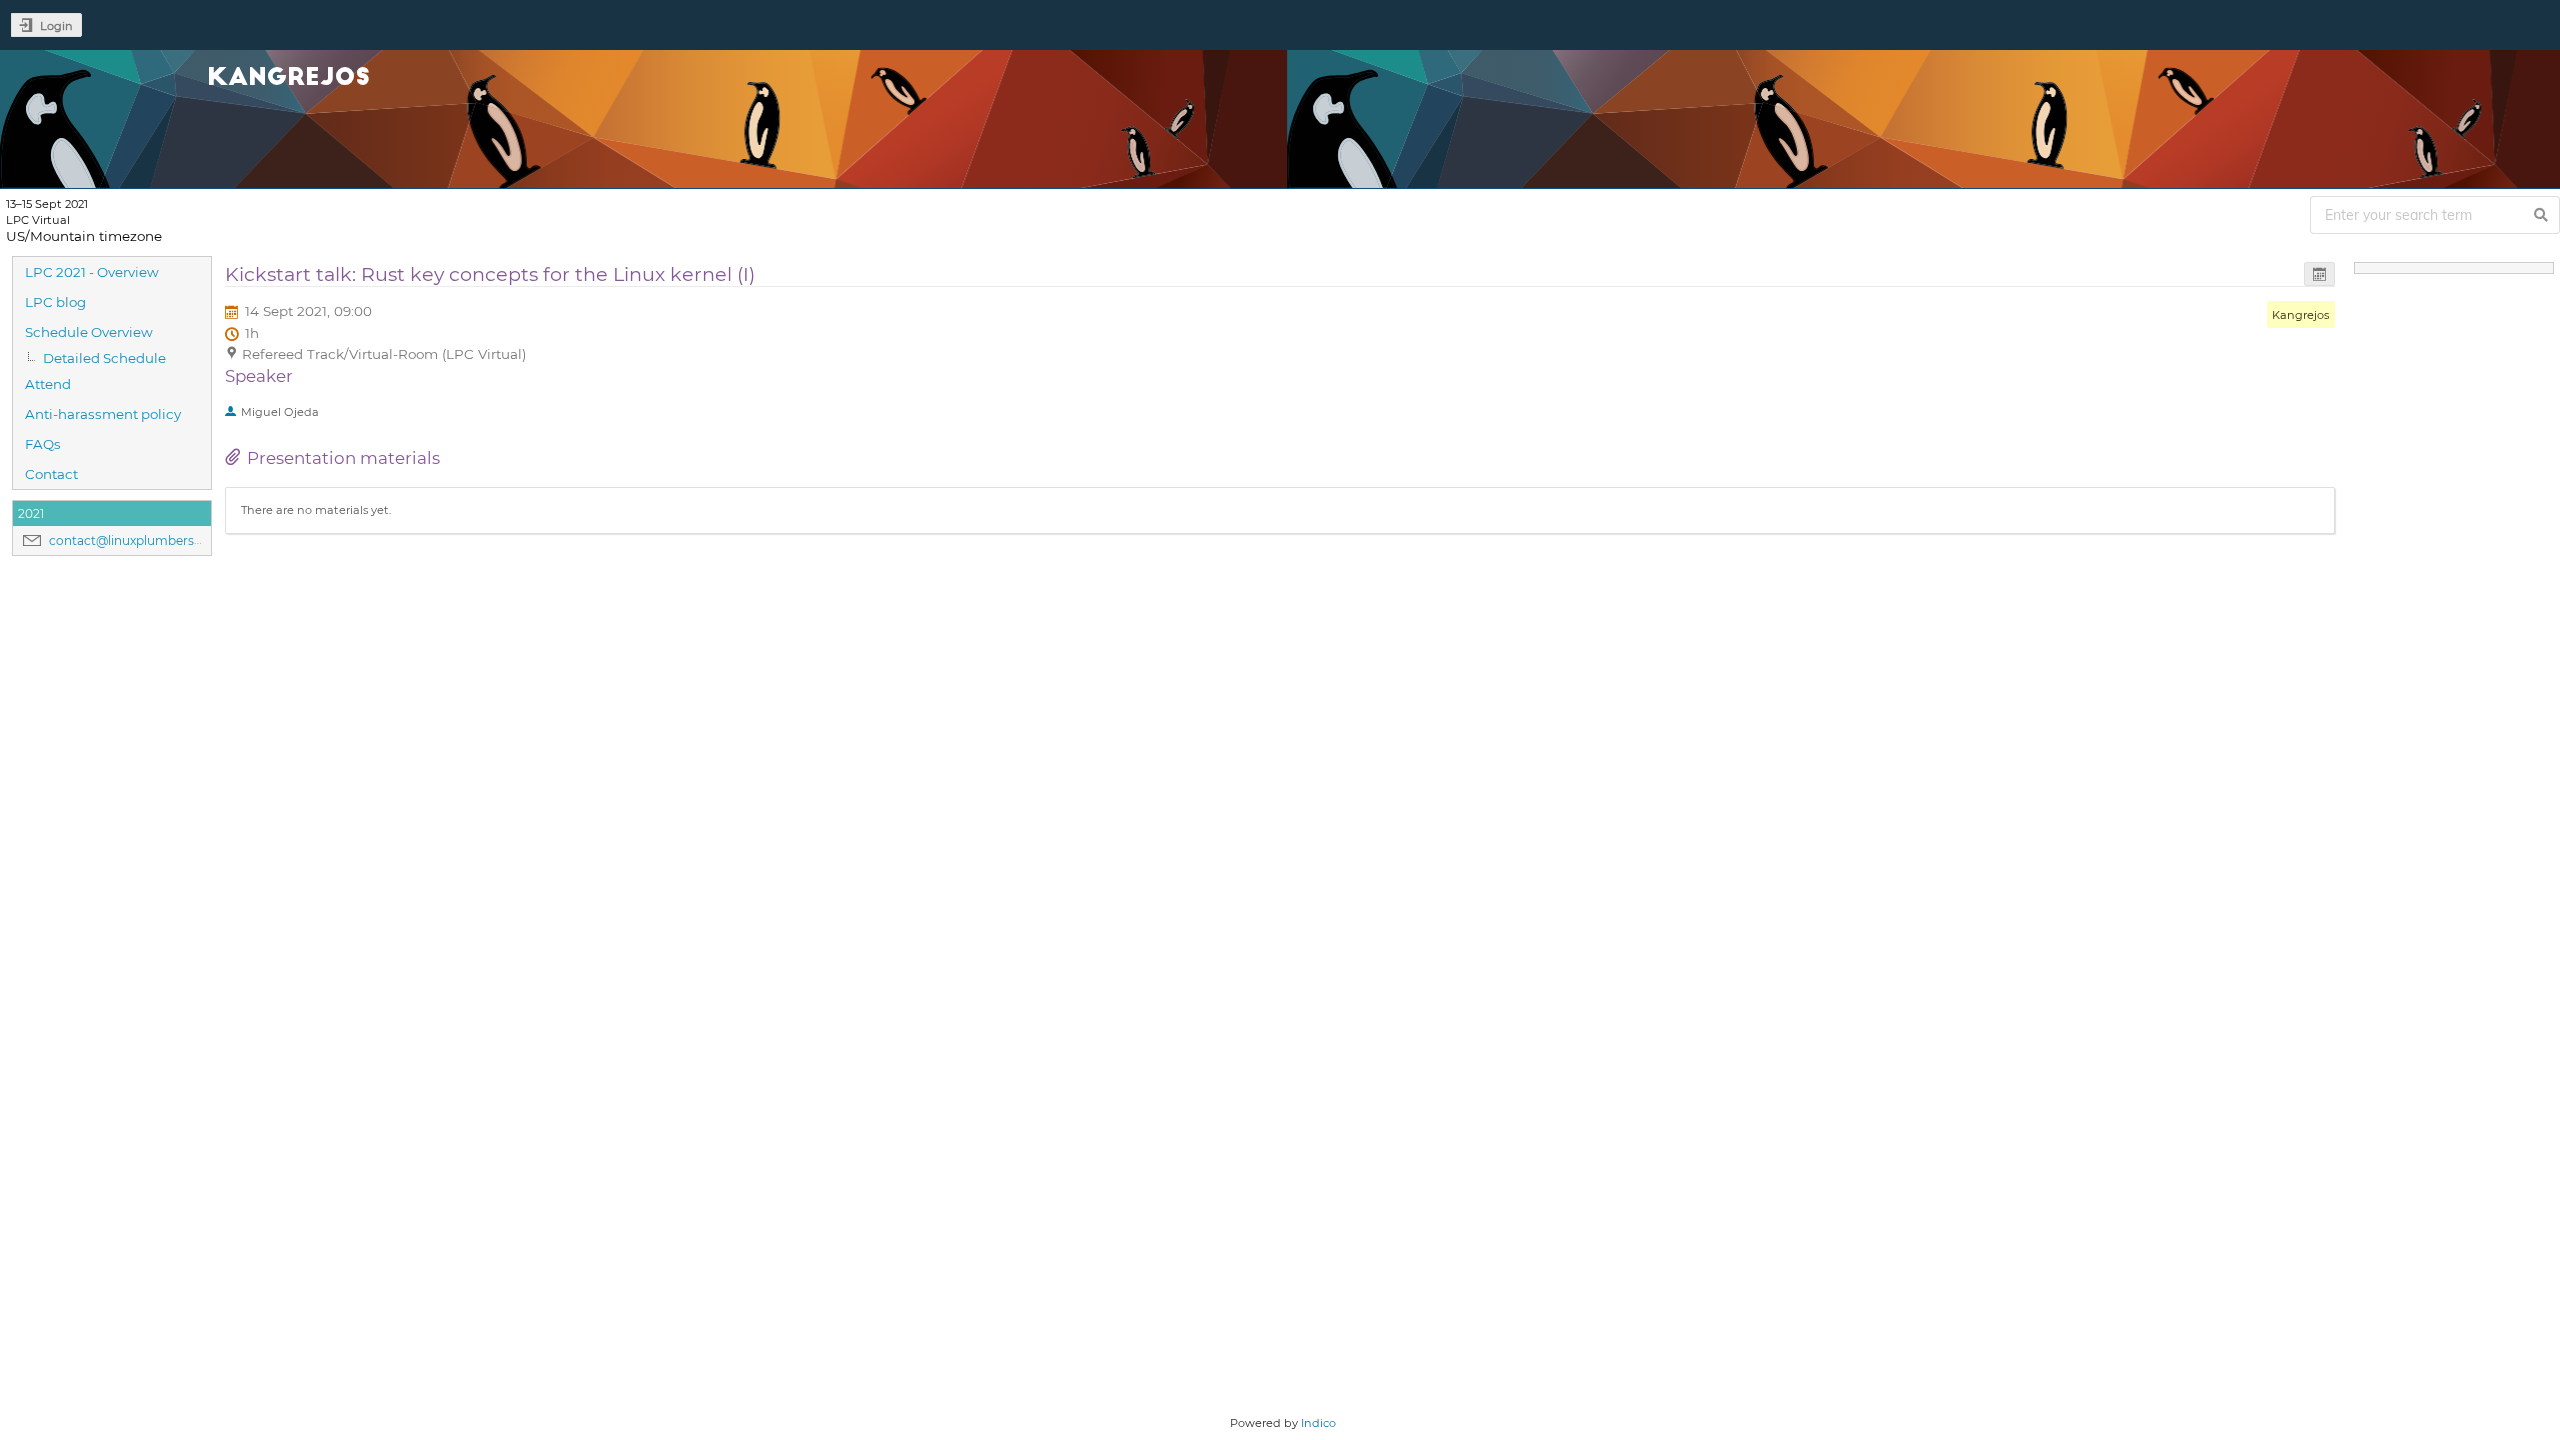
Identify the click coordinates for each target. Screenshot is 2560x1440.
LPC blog (55, 302)
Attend (48, 384)
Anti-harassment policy (103, 414)
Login (56, 26)
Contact (51, 474)
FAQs (43, 444)
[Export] (2319, 274)
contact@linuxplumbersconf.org (147, 540)
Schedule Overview (89, 332)
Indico (1318, 1423)
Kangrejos (2300, 315)
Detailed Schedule (104, 358)
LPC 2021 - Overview (92, 272)
